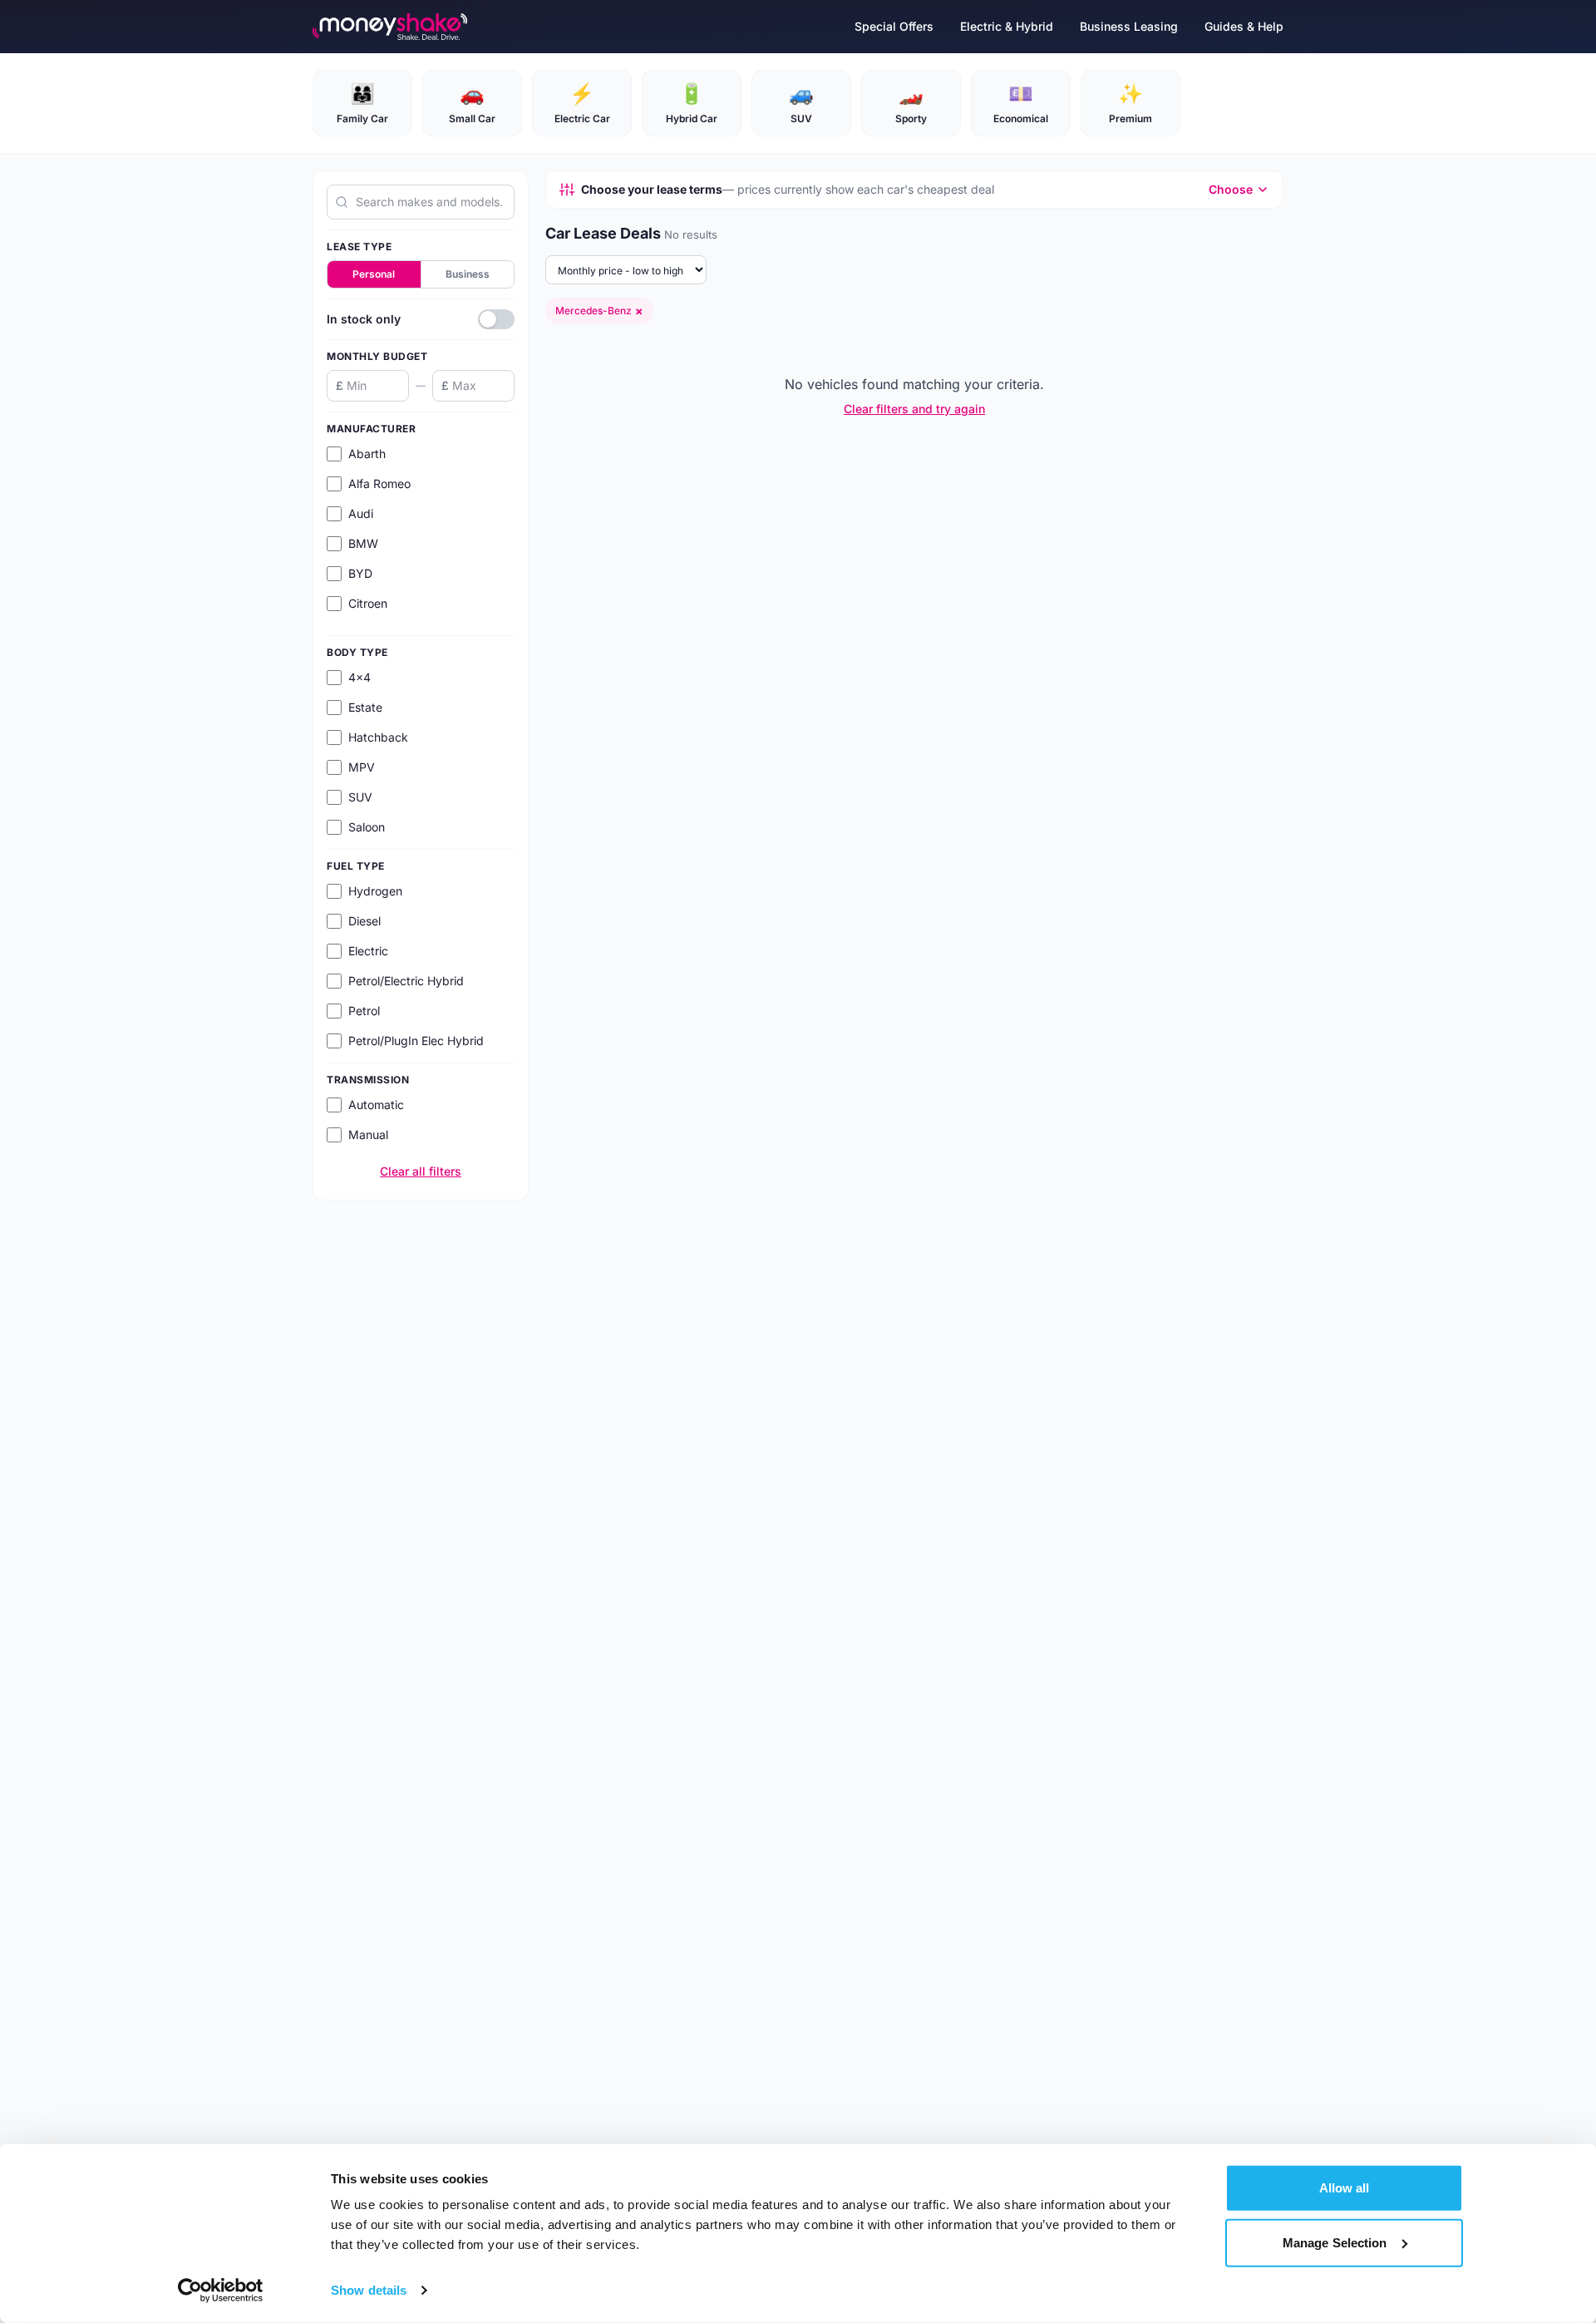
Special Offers (894, 26)
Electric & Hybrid (1007, 26)
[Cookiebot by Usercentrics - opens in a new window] (221, 2291)
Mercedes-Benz (599, 311)
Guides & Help (1244, 26)
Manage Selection (1335, 2242)
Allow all (1345, 2188)
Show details (369, 2290)
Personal (374, 274)
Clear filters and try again (914, 409)
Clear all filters (421, 1171)
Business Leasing (1129, 26)
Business (468, 274)
